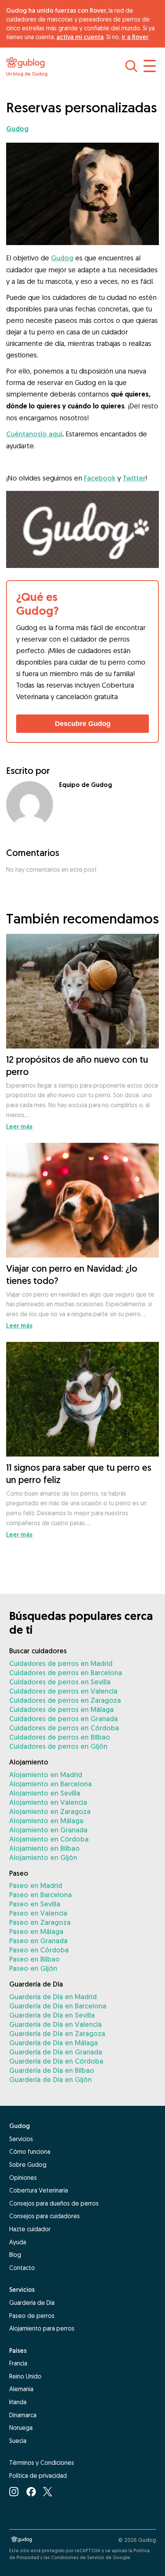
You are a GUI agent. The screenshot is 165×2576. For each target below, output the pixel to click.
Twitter (134, 478)
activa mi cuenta (80, 37)
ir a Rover (135, 37)
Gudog (62, 258)
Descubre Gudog (83, 724)
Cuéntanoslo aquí (34, 434)
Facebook (100, 478)
